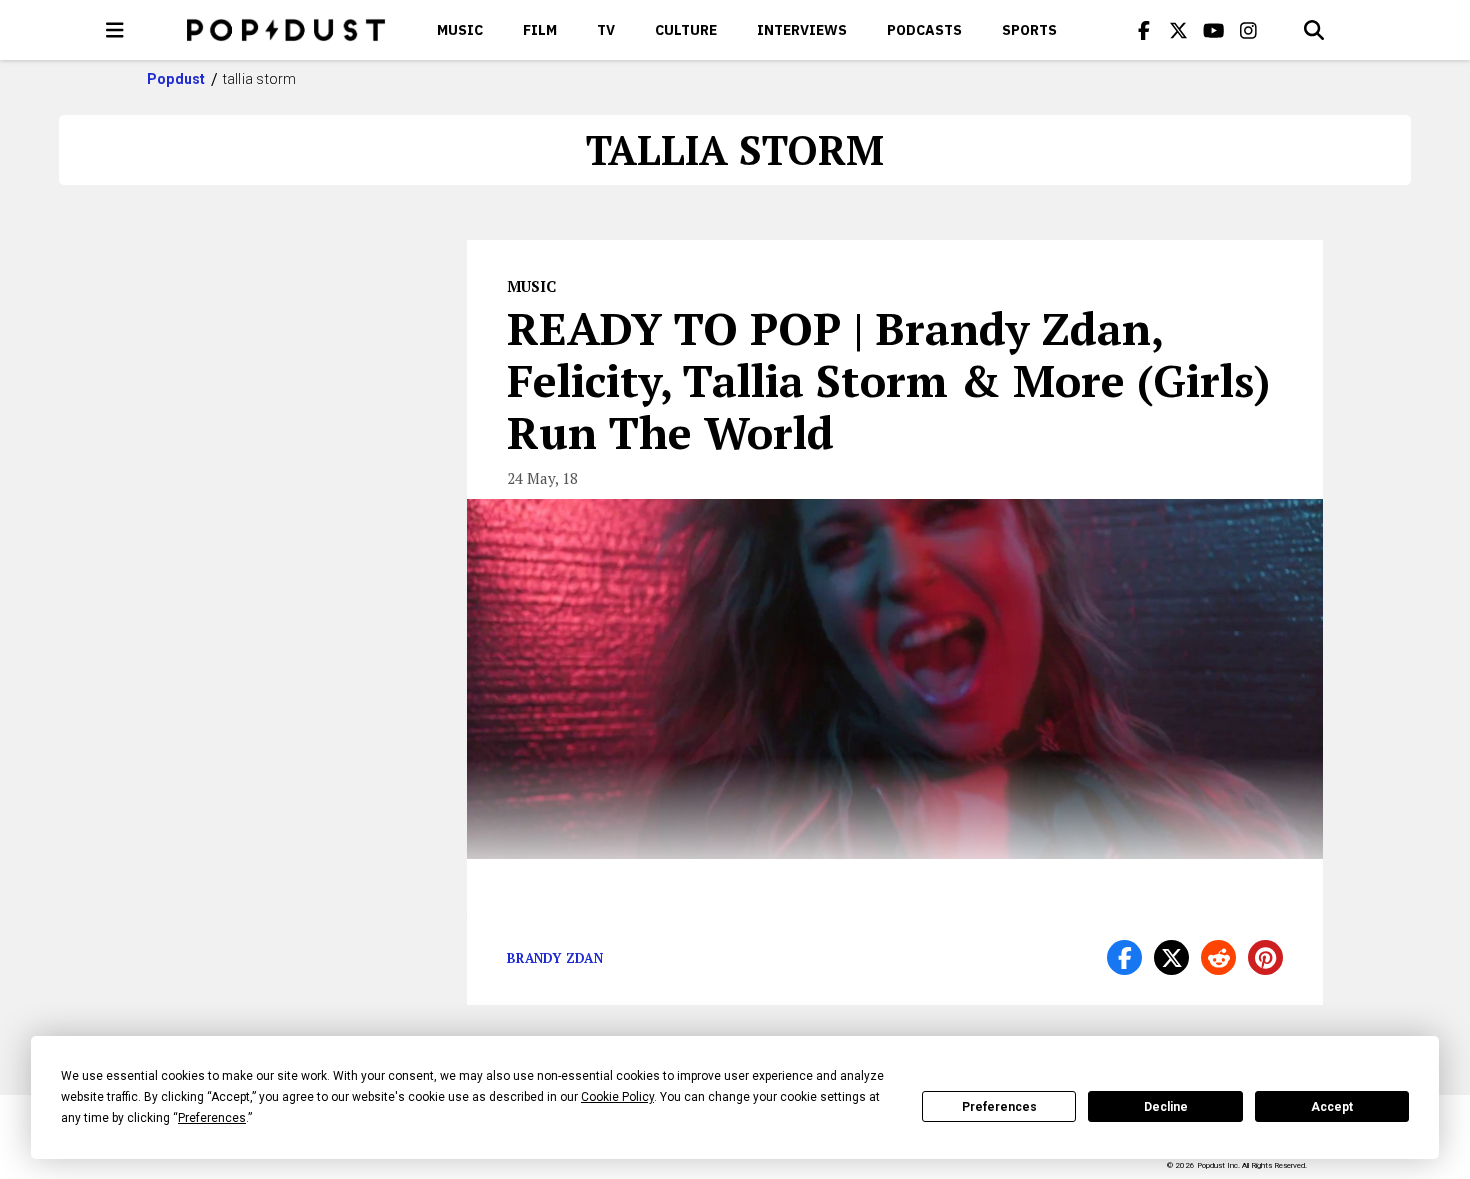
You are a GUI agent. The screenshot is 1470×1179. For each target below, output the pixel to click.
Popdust (176, 79)
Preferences (999, 1107)
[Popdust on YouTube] (1214, 30)
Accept (1332, 1107)
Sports (1029, 30)
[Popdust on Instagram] (1249, 30)
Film (540, 30)
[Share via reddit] (1218, 957)
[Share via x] (1171, 957)
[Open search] (1314, 30)
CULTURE (686, 30)
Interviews (802, 30)
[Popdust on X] (1179, 30)
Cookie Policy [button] (617, 1097)
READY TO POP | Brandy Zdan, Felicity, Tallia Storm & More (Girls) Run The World (888, 380)
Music (460, 30)
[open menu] (115, 30)
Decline (1166, 1107)
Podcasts (924, 30)
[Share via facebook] (1124, 957)
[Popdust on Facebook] (1144, 30)
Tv (606, 30)
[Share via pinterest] (1265, 957)
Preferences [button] (212, 1118)
